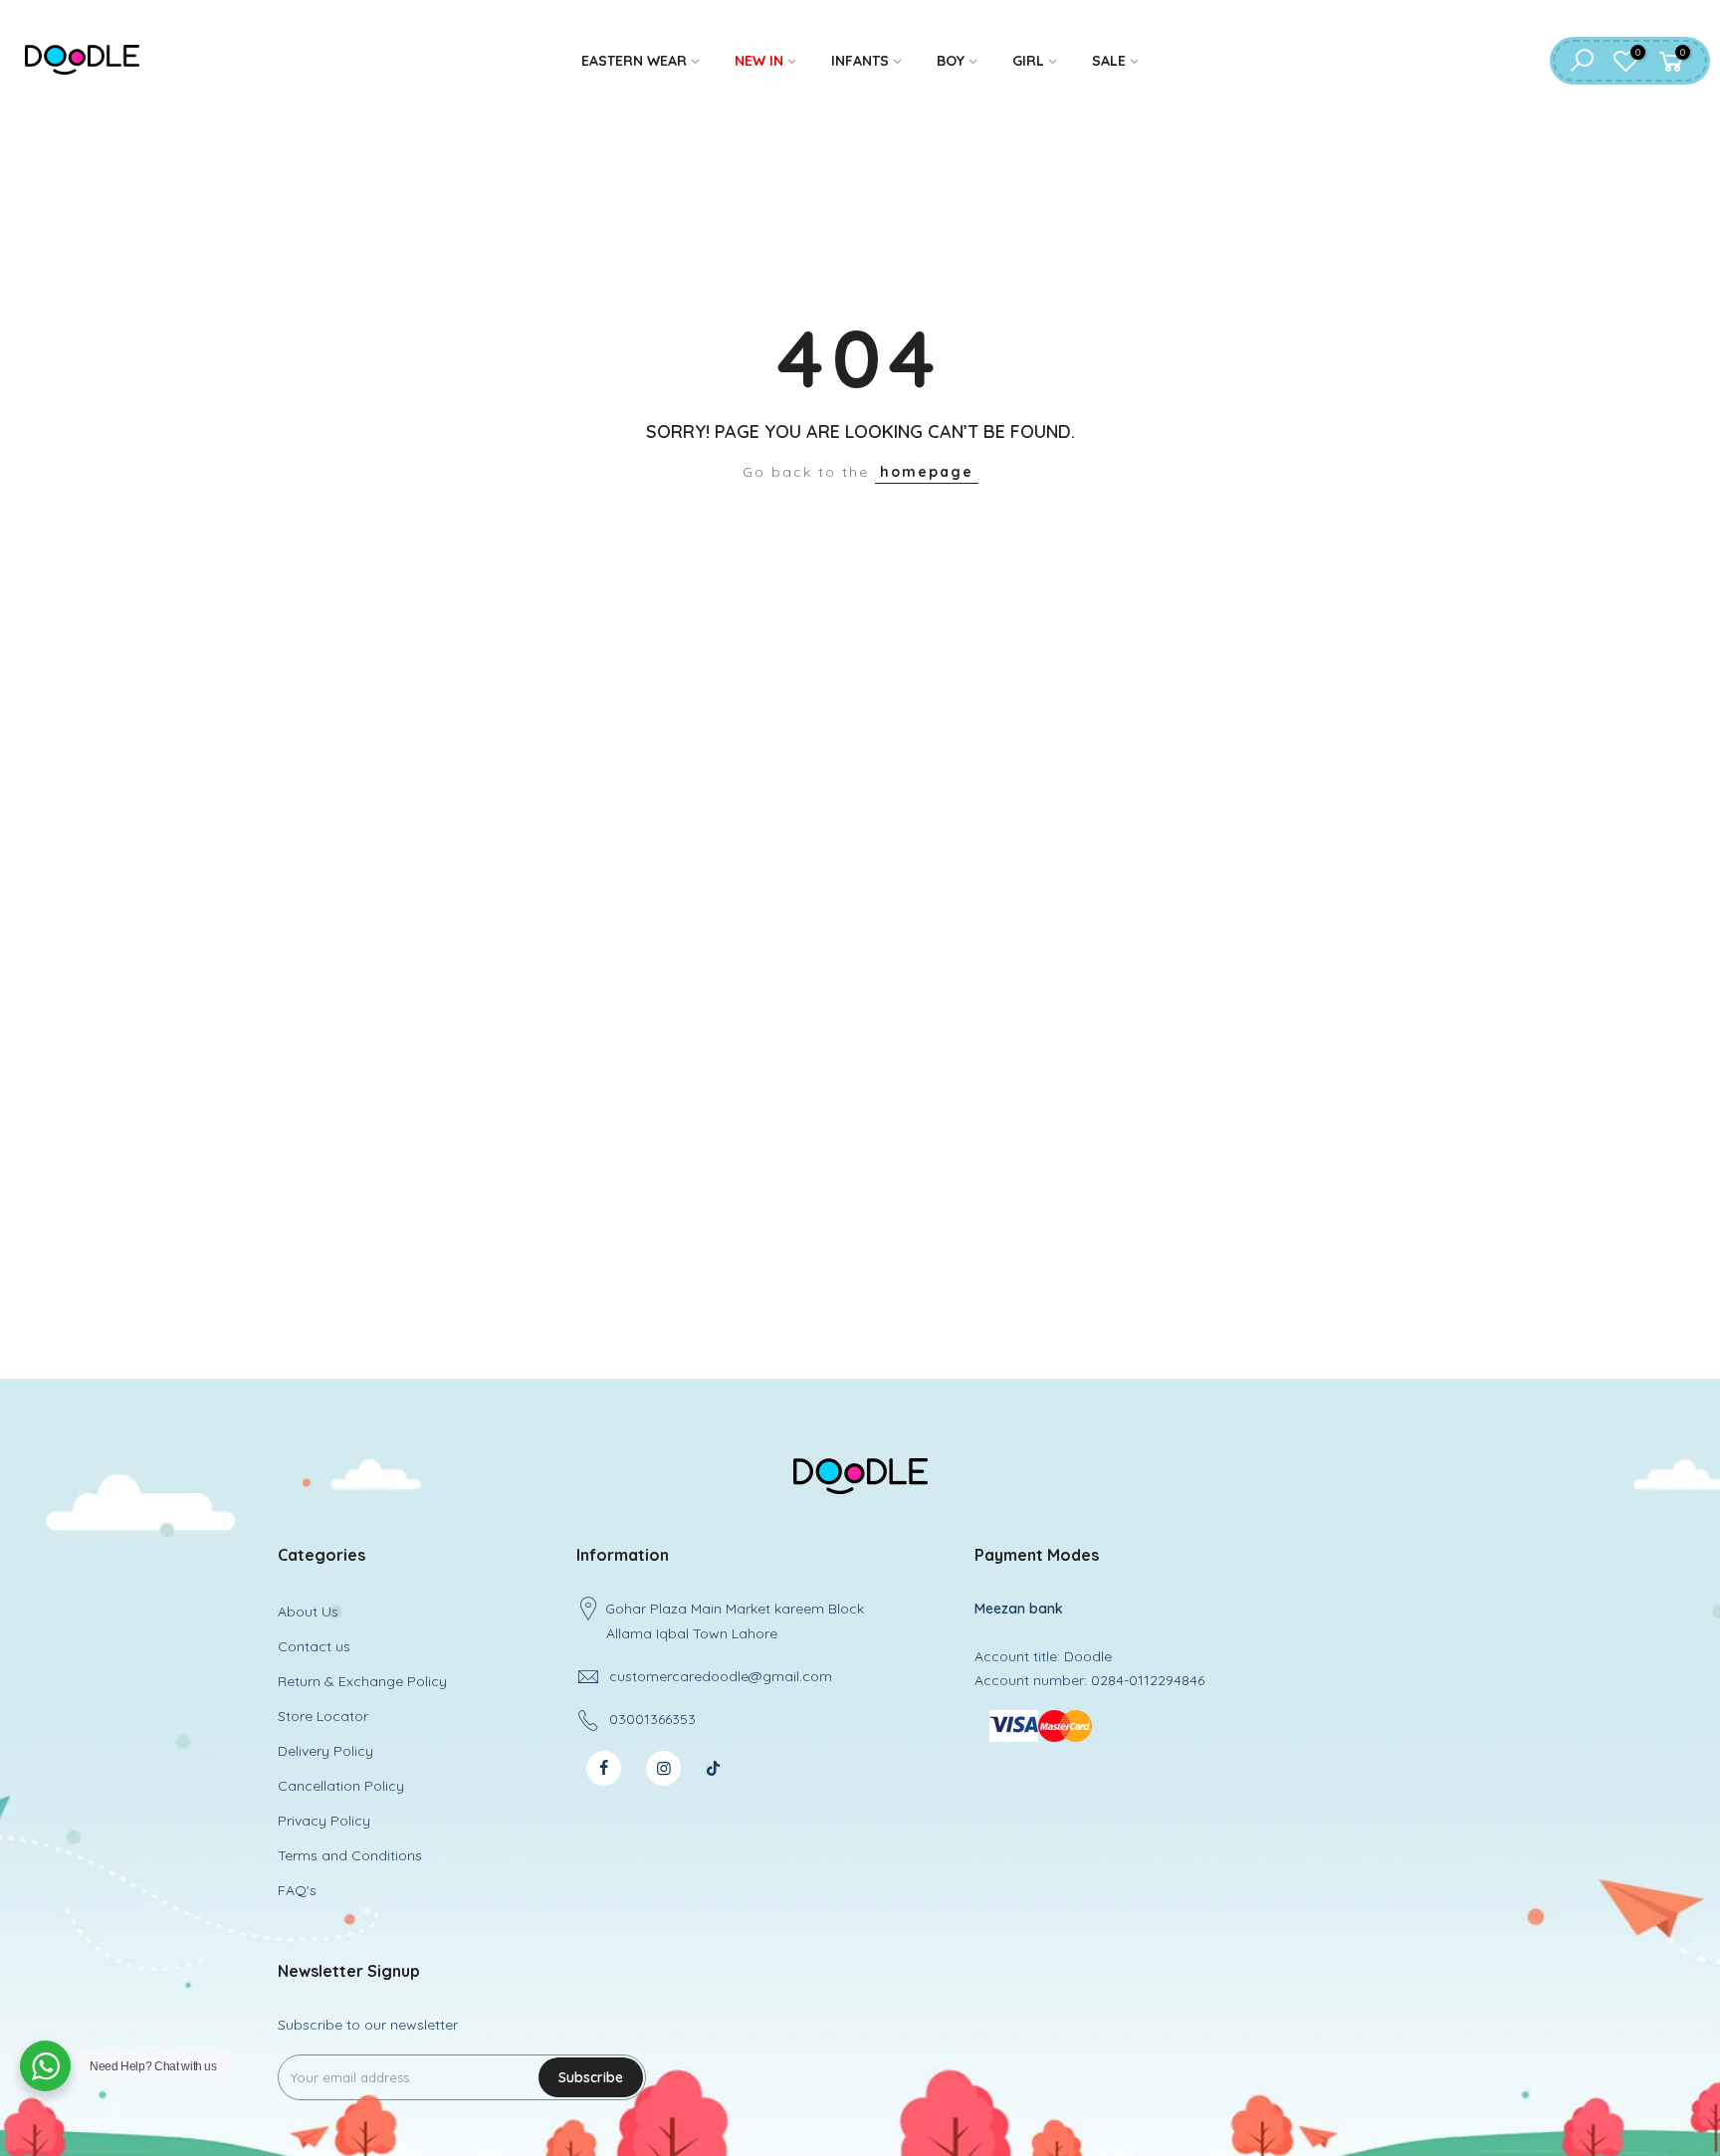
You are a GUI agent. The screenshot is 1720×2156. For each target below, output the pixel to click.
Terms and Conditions (350, 1855)
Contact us (314, 1646)
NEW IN (759, 61)
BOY (951, 61)
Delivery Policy (325, 1751)
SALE (1109, 61)
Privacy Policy (324, 1821)
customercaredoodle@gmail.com (721, 1676)
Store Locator (323, 1716)
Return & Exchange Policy (362, 1681)
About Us (308, 1612)
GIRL (1028, 61)
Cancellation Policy (341, 1786)
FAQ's (297, 1890)
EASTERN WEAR (634, 61)
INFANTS (860, 61)
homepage (927, 472)
